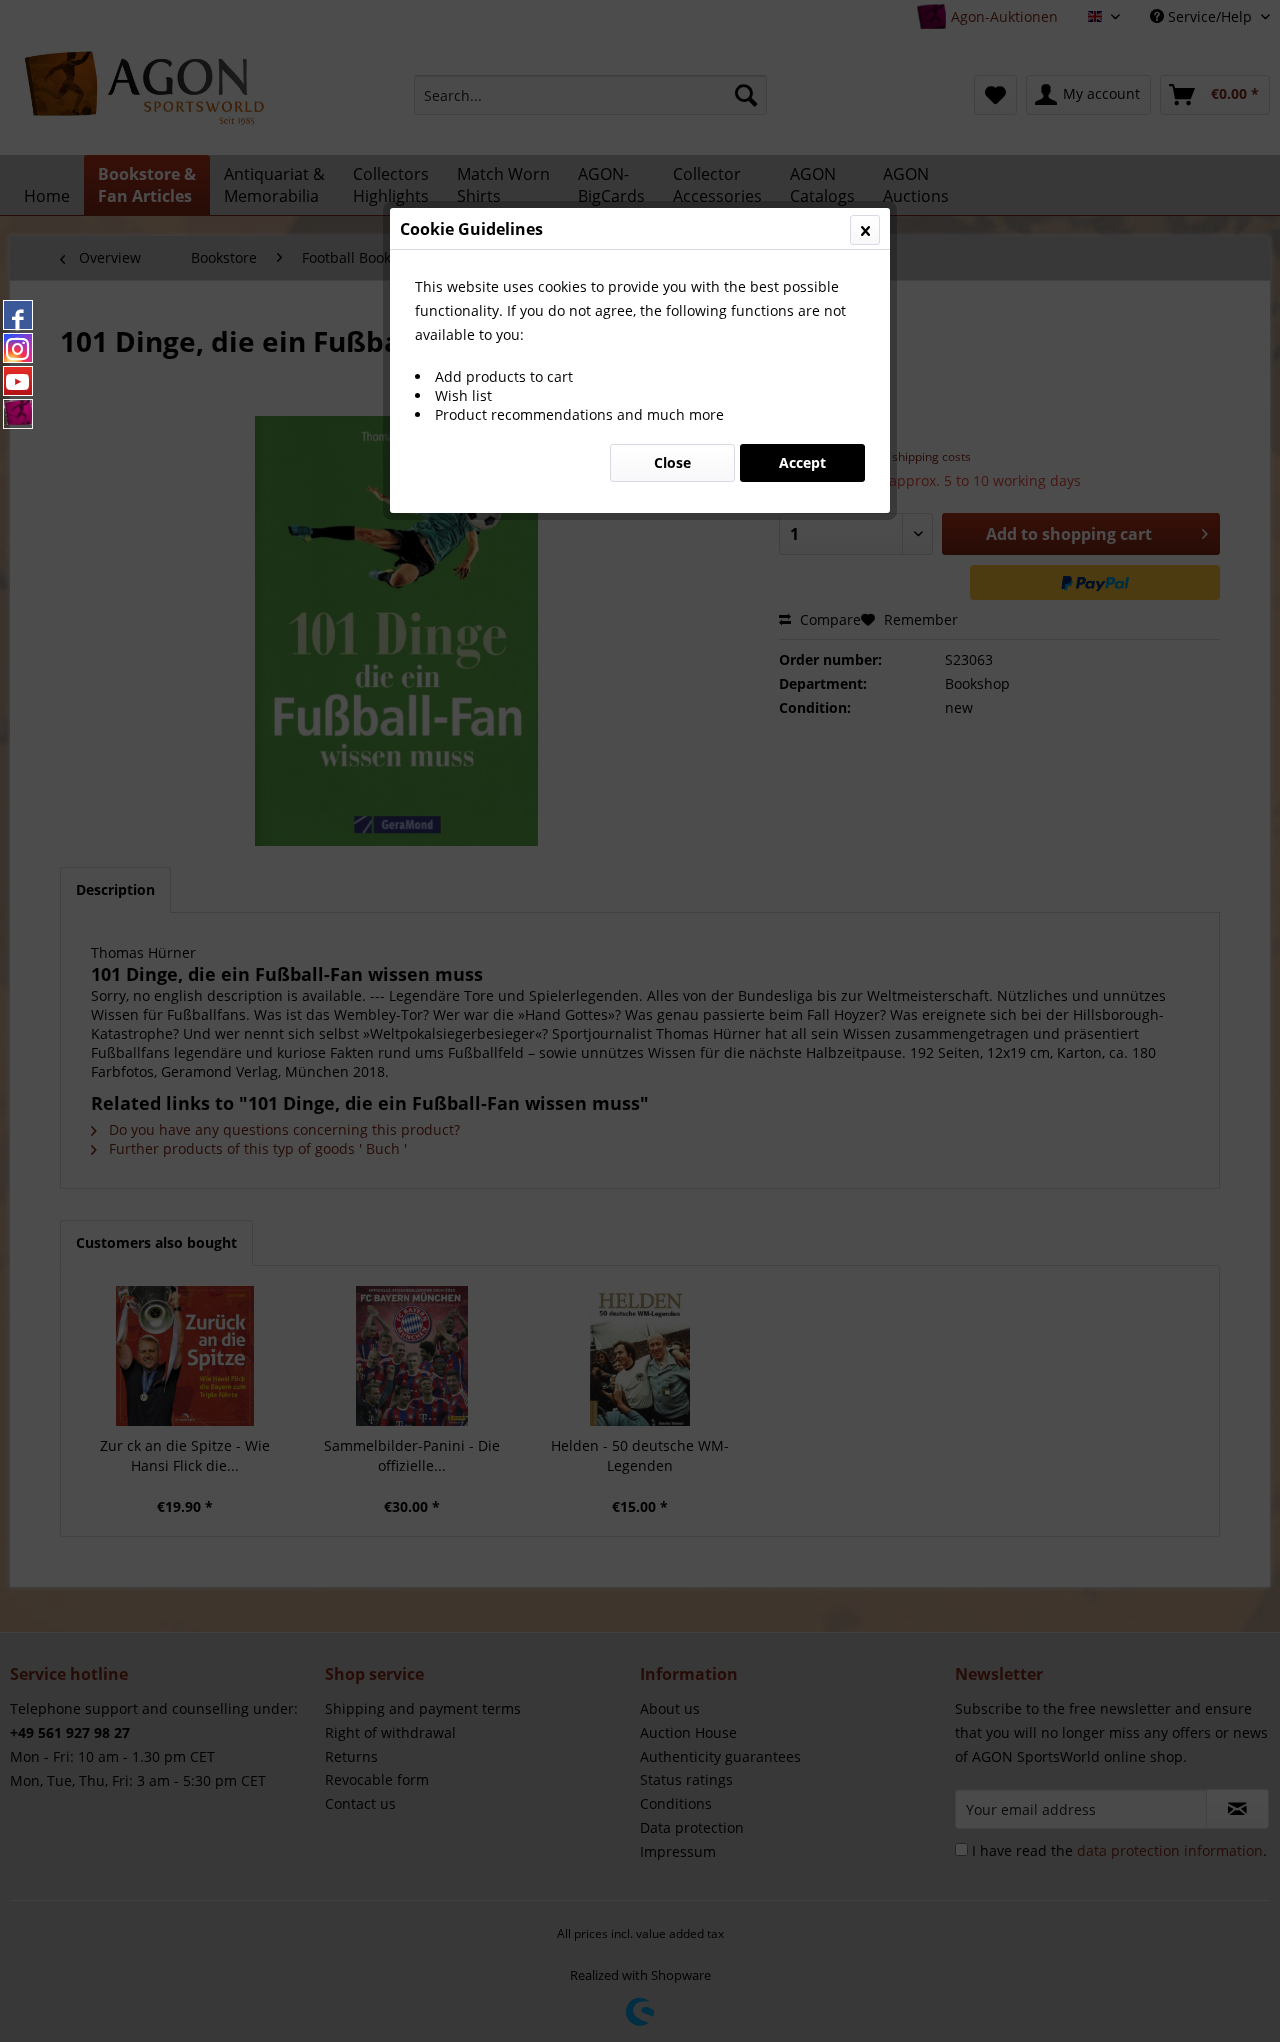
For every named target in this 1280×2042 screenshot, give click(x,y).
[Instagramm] (18, 348)
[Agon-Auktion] (18, 414)
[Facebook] (18, 315)
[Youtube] (18, 381)
